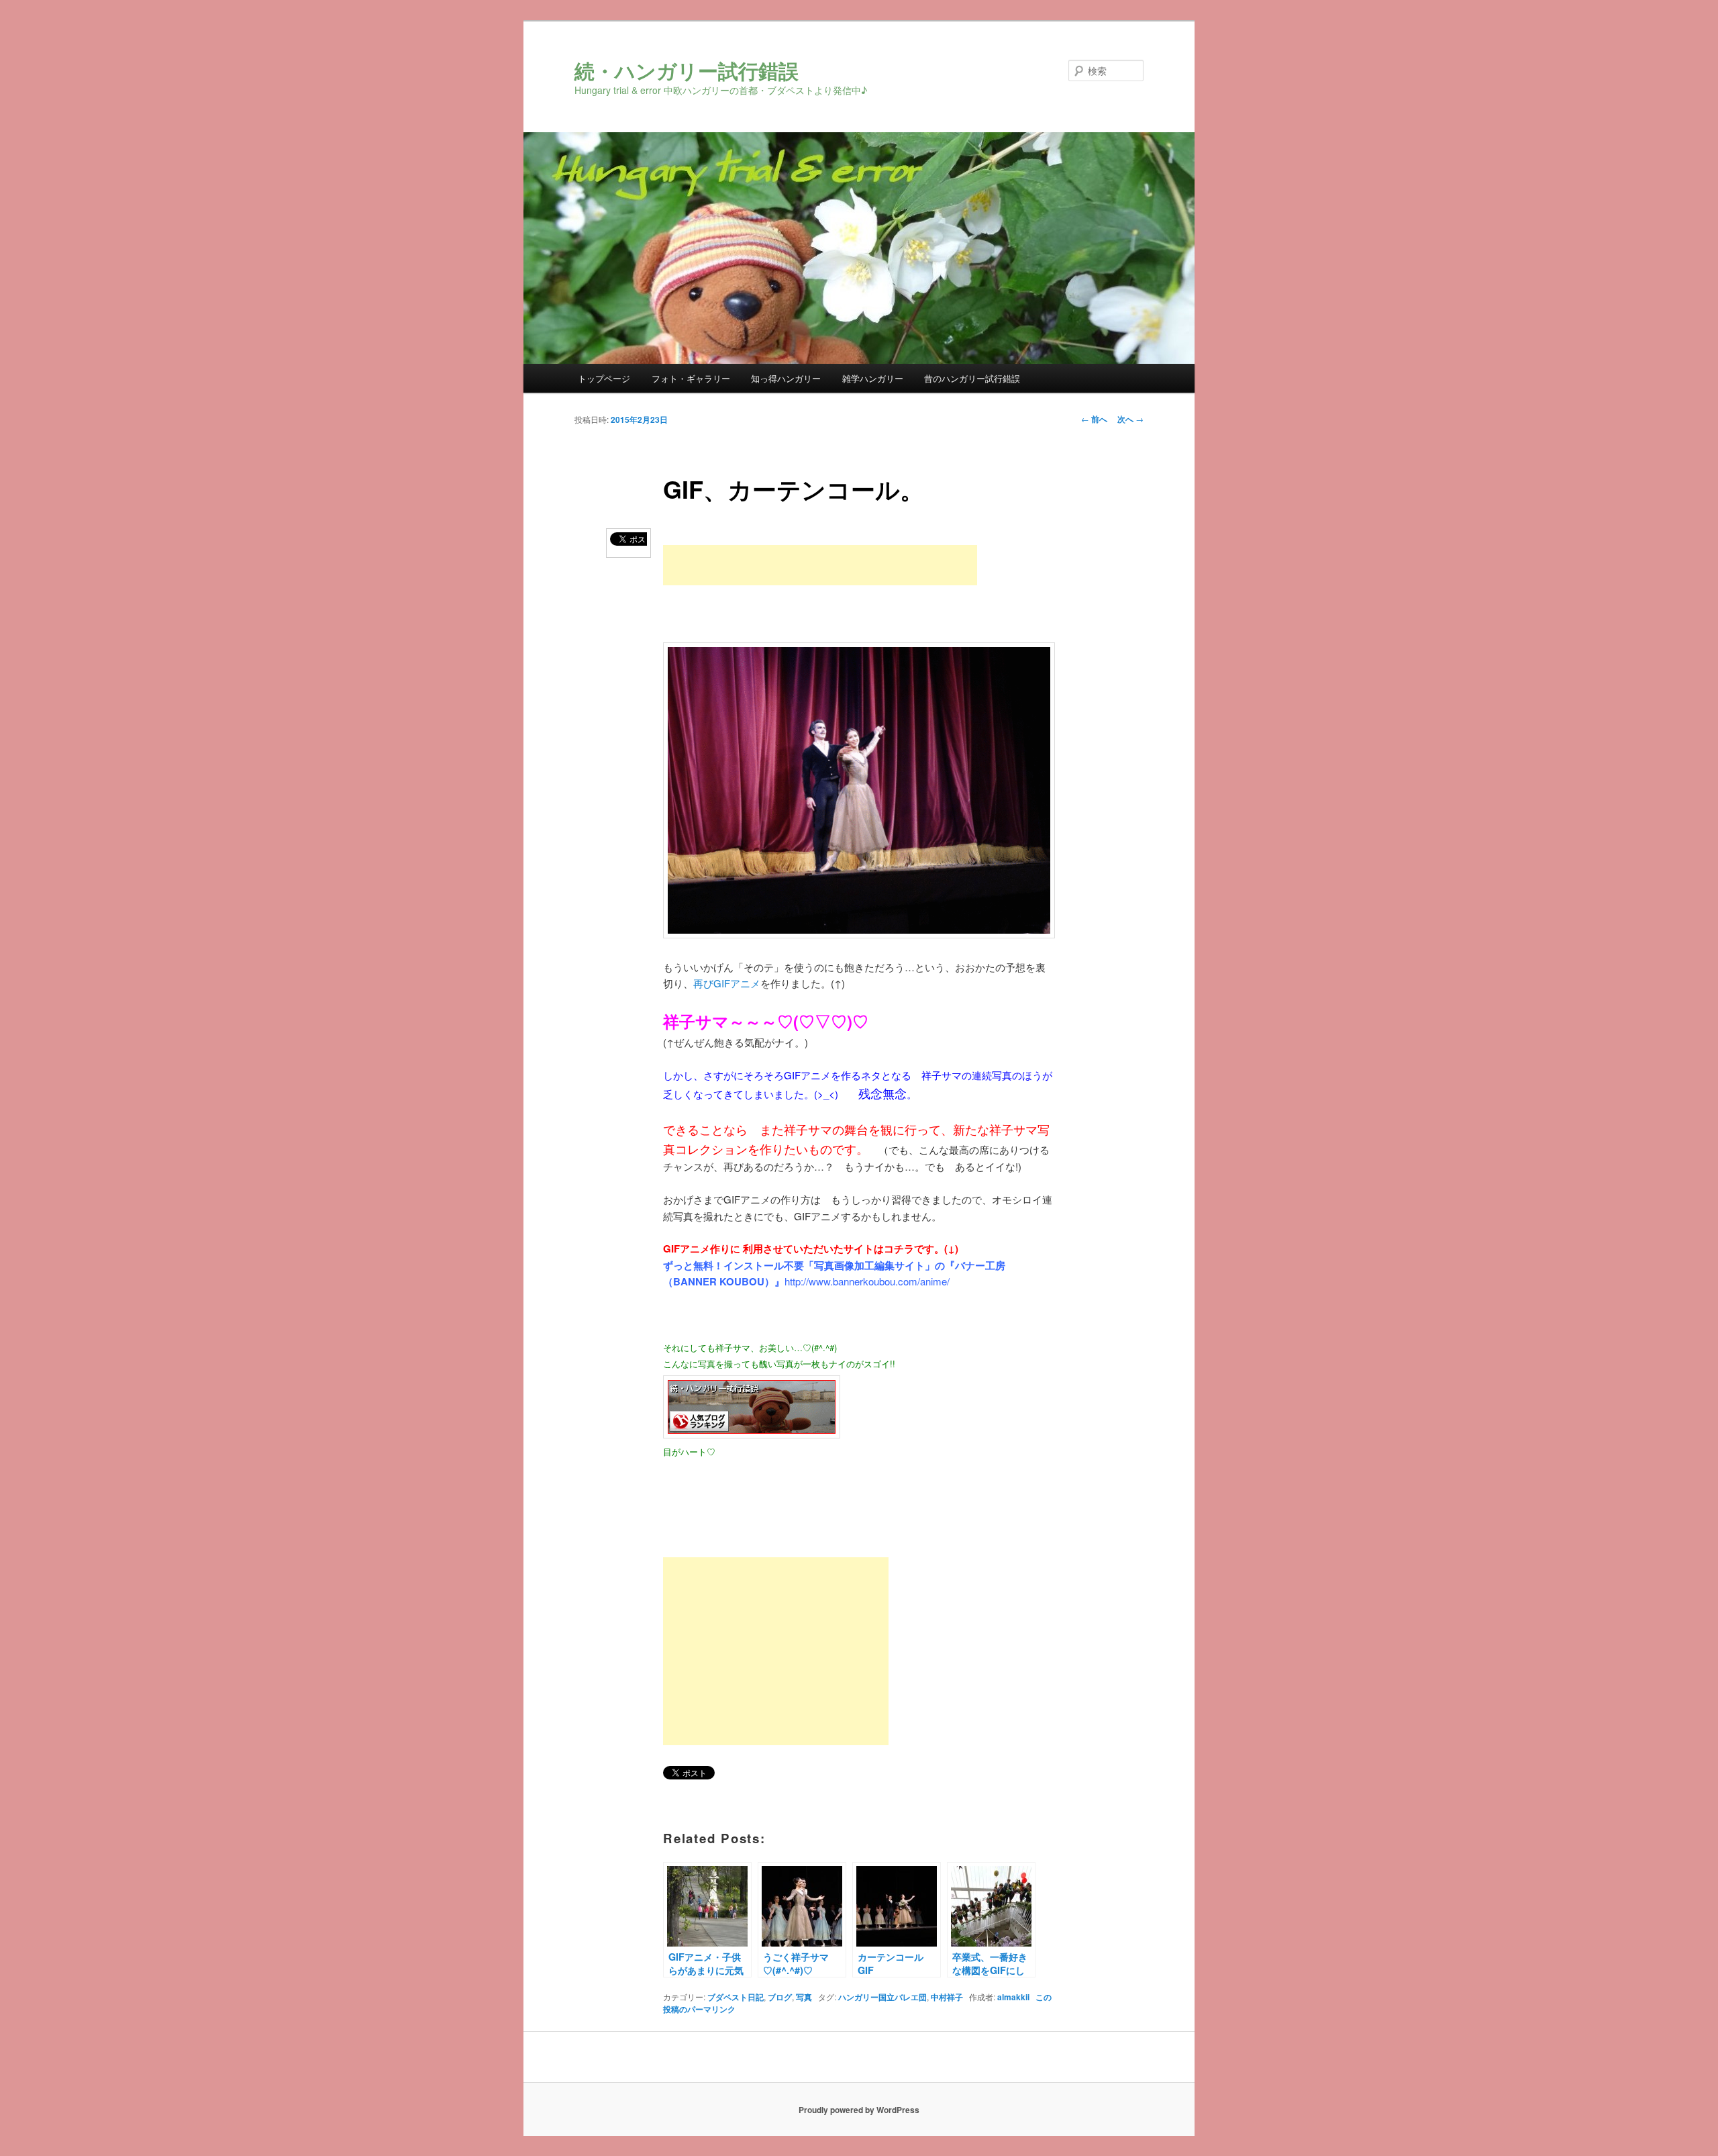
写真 (804, 1997)
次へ (1130, 419)
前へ (1094, 419)
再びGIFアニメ (727, 983)
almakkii (1013, 1997)
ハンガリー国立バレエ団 (882, 1997)
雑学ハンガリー (873, 378)
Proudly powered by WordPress (859, 2110)
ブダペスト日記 (736, 1997)
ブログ (780, 1997)
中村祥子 (947, 1997)
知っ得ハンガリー (786, 378)
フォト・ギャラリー (691, 378)
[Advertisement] (820, 565)
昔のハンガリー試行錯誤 (972, 378)
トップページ (604, 378)
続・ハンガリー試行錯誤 (687, 70)
